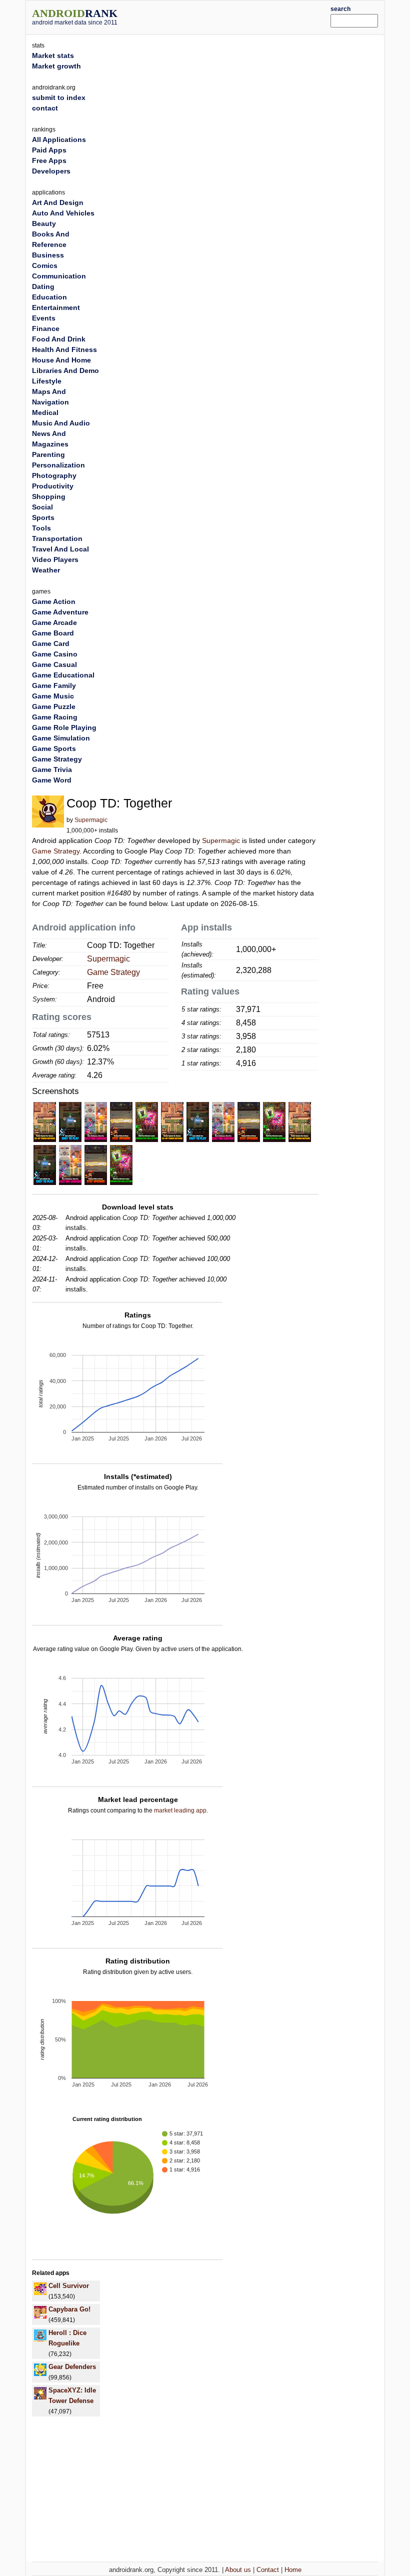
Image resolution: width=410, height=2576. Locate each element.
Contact (268, 2570)
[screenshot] (45, 1121)
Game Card (51, 643)
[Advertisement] (238, 16)
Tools (41, 528)
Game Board (53, 633)
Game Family (54, 685)
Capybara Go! (69, 2309)
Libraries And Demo (65, 370)
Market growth (56, 66)
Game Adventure (60, 612)
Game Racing (55, 717)
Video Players (55, 559)
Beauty (44, 223)
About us (238, 2570)
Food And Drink (59, 339)
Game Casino (55, 654)
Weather (46, 570)
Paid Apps (49, 150)
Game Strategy (56, 851)
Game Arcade (54, 622)
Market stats (53, 55)
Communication (59, 276)
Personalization (58, 465)
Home (293, 2570)
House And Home (61, 360)
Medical (45, 412)
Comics (45, 265)
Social (42, 507)
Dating (43, 286)
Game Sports (54, 748)
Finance (46, 328)
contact (45, 108)
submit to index (59, 97)
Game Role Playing (64, 727)
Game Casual (54, 664)
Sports (43, 517)
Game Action (54, 601)
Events (44, 318)
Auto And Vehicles (63, 213)
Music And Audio (61, 423)
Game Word (52, 780)
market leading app (180, 1810)
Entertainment (56, 307)
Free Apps (49, 160)
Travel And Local (60, 549)
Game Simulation (61, 738)
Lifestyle (47, 381)
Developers (51, 171)
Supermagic (91, 820)
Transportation (57, 538)
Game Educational (63, 675)
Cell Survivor (69, 2286)
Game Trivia (52, 769)
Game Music (53, 696)
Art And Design (58, 202)
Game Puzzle (54, 706)
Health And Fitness (64, 349)
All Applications (59, 139)
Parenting (48, 454)
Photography (54, 475)
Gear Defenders (72, 2367)
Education (49, 297)
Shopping (49, 496)
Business (48, 255)
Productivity (53, 486)
